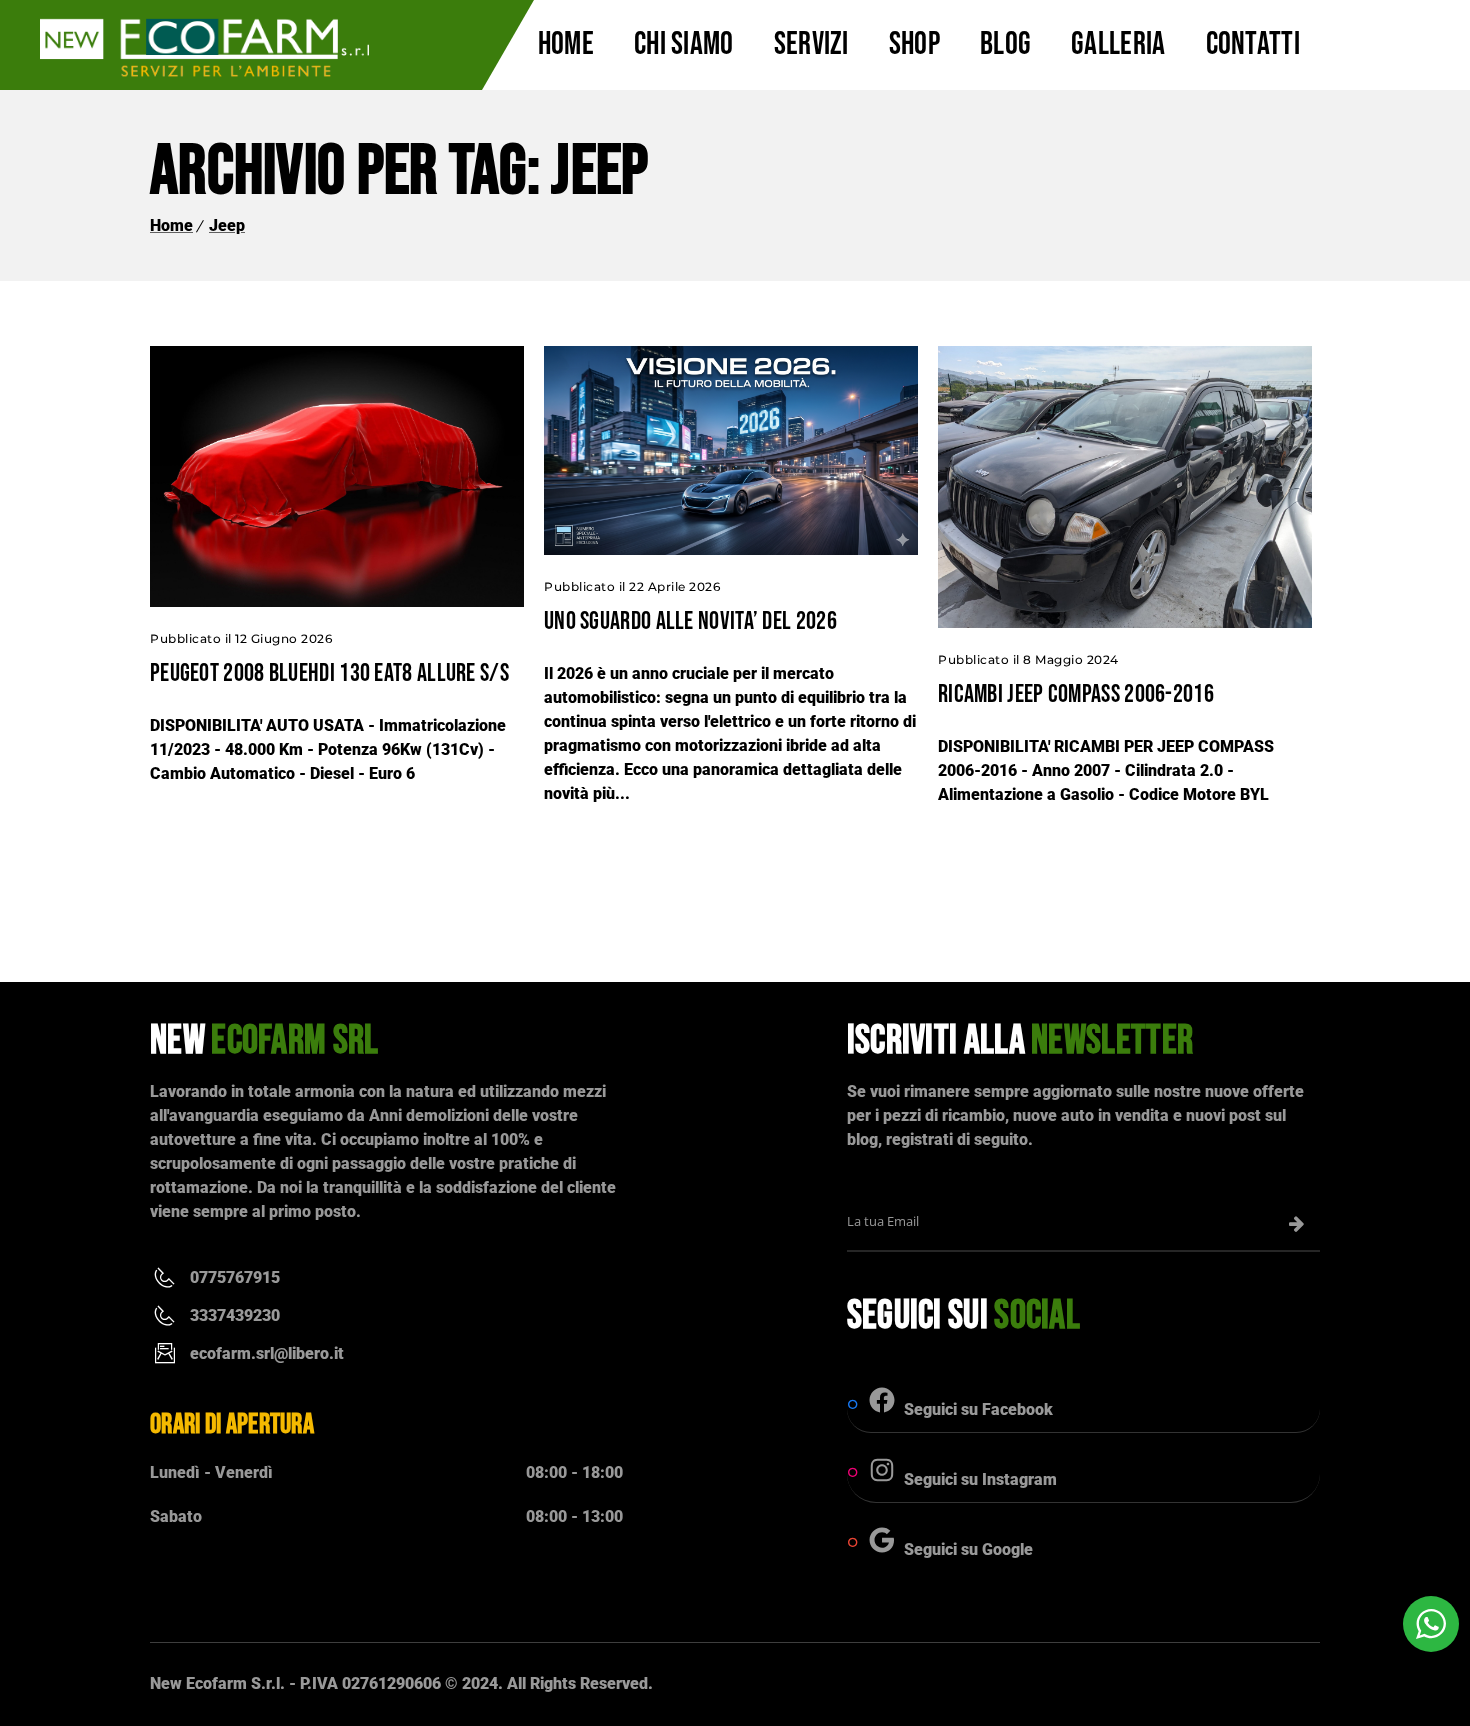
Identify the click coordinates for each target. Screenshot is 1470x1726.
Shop (914, 44)
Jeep (227, 225)
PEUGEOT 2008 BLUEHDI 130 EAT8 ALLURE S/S (329, 673)
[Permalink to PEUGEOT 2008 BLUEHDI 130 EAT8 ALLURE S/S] (337, 601)
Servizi (811, 44)
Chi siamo (684, 44)
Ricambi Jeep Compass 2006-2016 (1076, 694)
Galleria (1118, 44)
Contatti (1253, 44)
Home (566, 44)
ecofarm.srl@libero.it (267, 1353)
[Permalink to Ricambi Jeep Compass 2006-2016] (1125, 622)
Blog (1005, 44)
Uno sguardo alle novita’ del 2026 (690, 621)
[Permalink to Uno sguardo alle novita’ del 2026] (731, 549)
